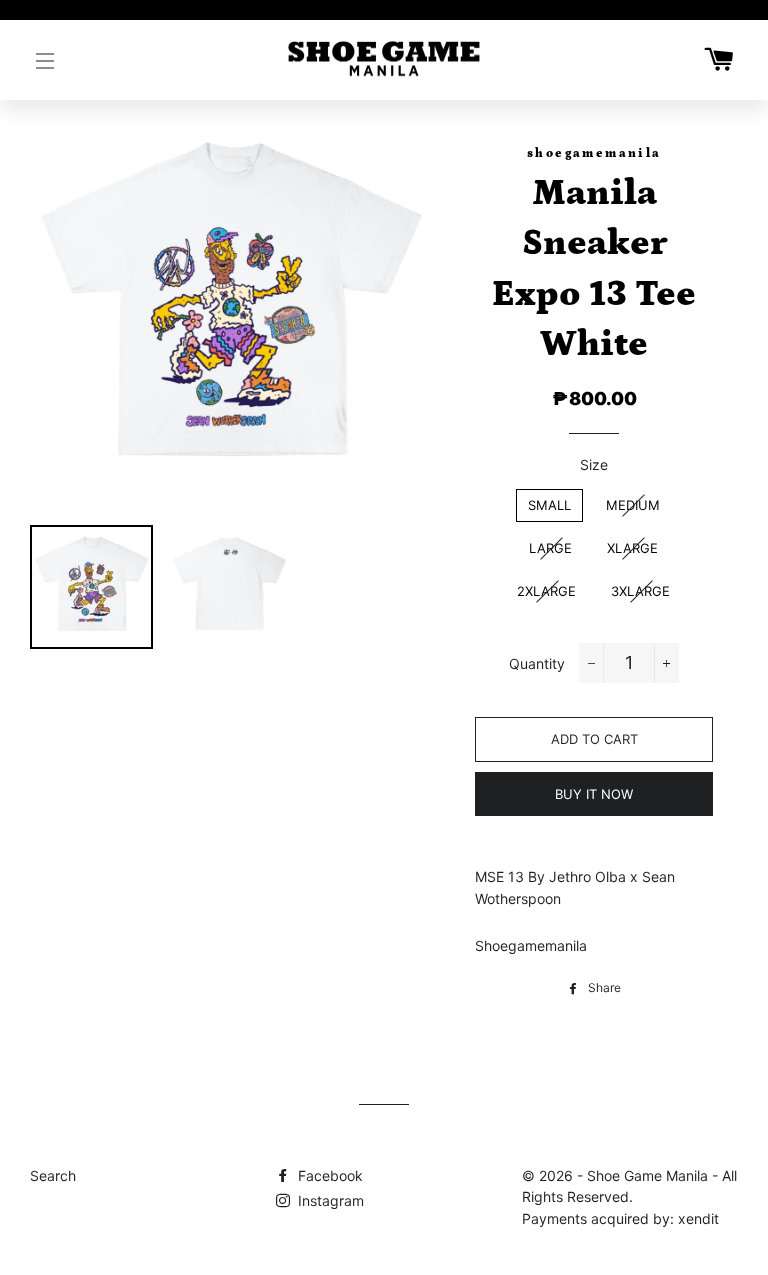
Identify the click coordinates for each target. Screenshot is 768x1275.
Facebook (328, 1175)
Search (53, 1175)
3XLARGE (640, 591)
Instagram (329, 1200)
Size (594, 464)
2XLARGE (546, 591)
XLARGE (632, 548)
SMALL (549, 505)
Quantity (537, 663)
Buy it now (594, 794)
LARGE (550, 548)
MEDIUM (633, 505)
